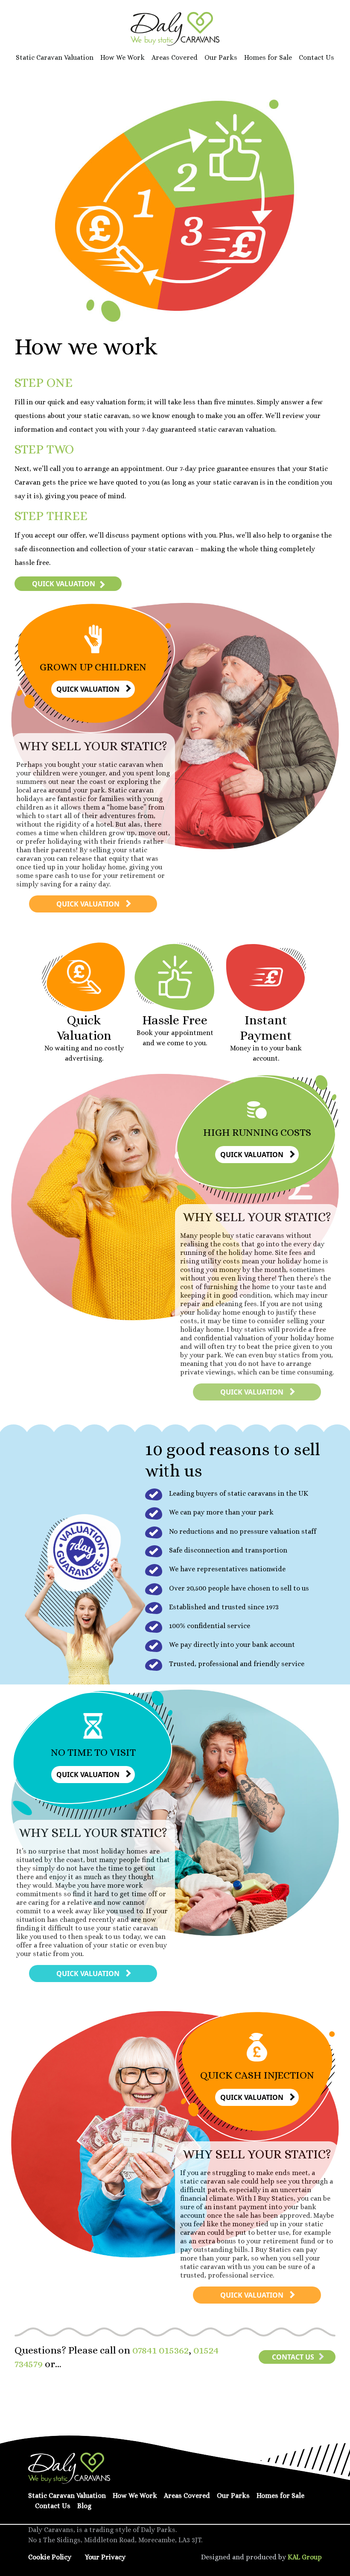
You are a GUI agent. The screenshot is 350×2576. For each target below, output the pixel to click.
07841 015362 (160, 2350)
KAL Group (305, 2557)
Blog (84, 2506)
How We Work (122, 57)
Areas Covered (175, 57)
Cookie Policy (50, 2557)
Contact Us (316, 57)
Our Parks (221, 57)
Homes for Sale (268, 57)
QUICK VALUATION (64, 584)
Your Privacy (105, 2557)
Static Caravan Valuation (55, 57)
